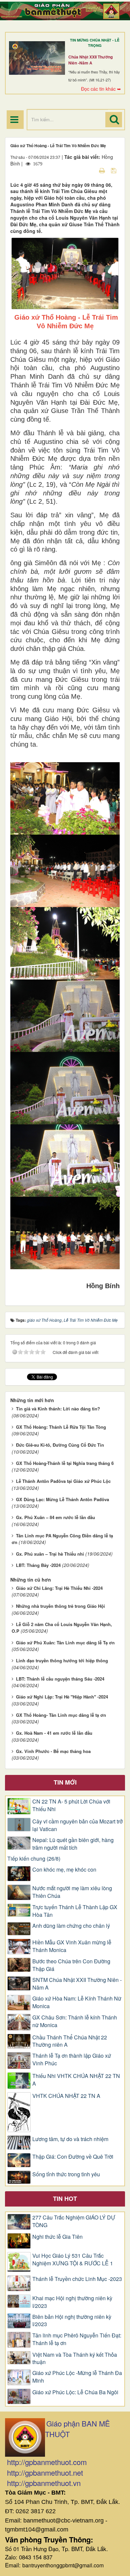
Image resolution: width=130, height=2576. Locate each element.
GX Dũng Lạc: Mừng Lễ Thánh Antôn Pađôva (62, 1499)
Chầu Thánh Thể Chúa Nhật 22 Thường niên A (70, 2041)
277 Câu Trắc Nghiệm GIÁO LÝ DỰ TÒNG (74, 2221)
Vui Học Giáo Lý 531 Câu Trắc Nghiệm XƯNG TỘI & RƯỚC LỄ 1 (73, 2260)
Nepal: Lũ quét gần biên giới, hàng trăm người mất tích (73, 1844)
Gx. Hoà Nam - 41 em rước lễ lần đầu (54, 1733)
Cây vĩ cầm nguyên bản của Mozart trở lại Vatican (77, 1825)
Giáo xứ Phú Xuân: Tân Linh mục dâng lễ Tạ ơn (65, 1643)
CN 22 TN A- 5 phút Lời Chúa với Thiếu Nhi (71, 1805)
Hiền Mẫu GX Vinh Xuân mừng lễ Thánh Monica (72, 1946)
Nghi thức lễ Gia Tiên (57, 2237)
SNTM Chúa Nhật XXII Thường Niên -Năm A (77, 1984)
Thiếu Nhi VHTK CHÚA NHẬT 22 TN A (76, 2080)
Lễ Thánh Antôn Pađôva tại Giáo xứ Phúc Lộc (63, 1481)
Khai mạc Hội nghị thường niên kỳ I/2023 (72, 2302)
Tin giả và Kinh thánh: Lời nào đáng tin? (58, 1409)
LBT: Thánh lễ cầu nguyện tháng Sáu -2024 (60, 1679)
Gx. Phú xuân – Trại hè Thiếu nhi (50, 1554)
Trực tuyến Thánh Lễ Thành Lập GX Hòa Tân (75, 1911)
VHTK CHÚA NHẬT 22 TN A (66, 2096)
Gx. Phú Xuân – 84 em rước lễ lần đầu (55, 1517)
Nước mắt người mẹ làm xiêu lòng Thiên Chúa (72, 1892)
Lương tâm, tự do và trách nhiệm (70, 2139)
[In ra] (103, 170)
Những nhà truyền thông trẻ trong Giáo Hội (60, 1606)
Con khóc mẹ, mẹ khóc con (64, 1870)
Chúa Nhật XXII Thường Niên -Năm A (90, 60)
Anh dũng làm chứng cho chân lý (71, 1926)
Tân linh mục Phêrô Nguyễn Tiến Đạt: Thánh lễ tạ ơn (77, 2339)
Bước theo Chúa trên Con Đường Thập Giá (71, 1965)
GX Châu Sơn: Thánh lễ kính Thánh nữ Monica (75, 2021)
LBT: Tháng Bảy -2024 (38, 1565)
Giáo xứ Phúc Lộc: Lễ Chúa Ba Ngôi (75, 2392)
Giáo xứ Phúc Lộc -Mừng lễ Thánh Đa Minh (77, 2377)
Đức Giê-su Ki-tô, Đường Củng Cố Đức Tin (60, 1445)
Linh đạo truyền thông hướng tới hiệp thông (62, 1660)
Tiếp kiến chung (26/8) (34, 1859)
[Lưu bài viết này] (114, 170)
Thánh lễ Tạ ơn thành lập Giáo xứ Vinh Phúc (72, 2060)
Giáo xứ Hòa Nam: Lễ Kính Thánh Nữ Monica (77, 2002)
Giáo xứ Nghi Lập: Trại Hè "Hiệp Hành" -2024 (62, 1697)
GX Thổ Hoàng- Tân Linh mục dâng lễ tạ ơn (61, 1715)
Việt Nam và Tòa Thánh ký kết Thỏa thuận (75, 2359)
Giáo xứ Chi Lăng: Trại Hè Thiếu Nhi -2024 (59, 1588)
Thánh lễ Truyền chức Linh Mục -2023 (77, 2279)
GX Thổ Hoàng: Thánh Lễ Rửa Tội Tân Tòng (61, 1427)
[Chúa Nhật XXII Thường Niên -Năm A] (37, 58)
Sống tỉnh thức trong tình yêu (66, 2174)
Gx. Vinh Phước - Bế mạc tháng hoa (53, 1751)
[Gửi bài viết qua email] (90, 170)
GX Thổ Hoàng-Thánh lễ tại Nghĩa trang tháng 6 (65, 1463)
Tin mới (65, 1782)
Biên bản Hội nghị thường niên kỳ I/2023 (72, 2321)
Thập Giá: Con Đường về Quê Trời (73, 2157)
